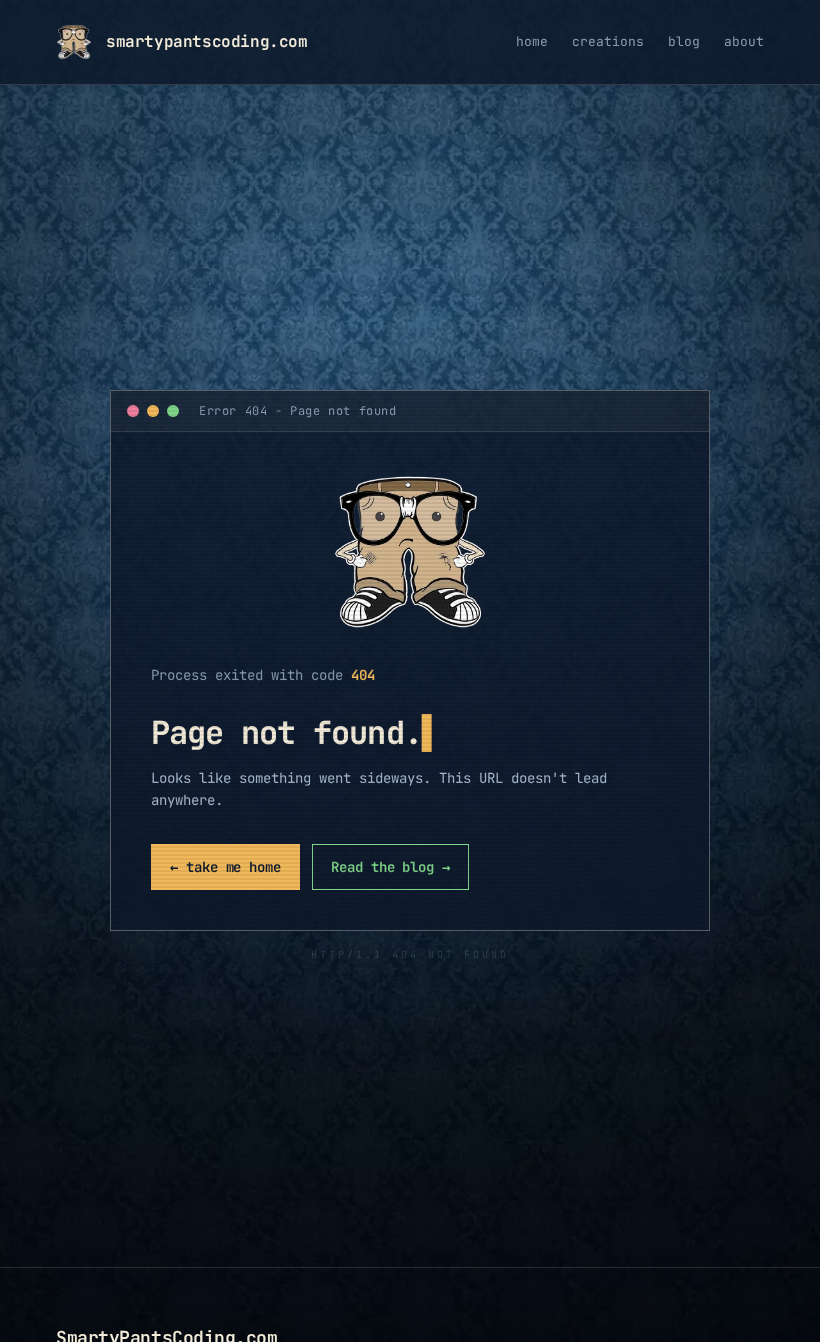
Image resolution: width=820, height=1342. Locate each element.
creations (608, 41)
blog (684, 41)
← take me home (225, 867)
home (532, 41)
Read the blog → (390, 867)
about (744, 41)
